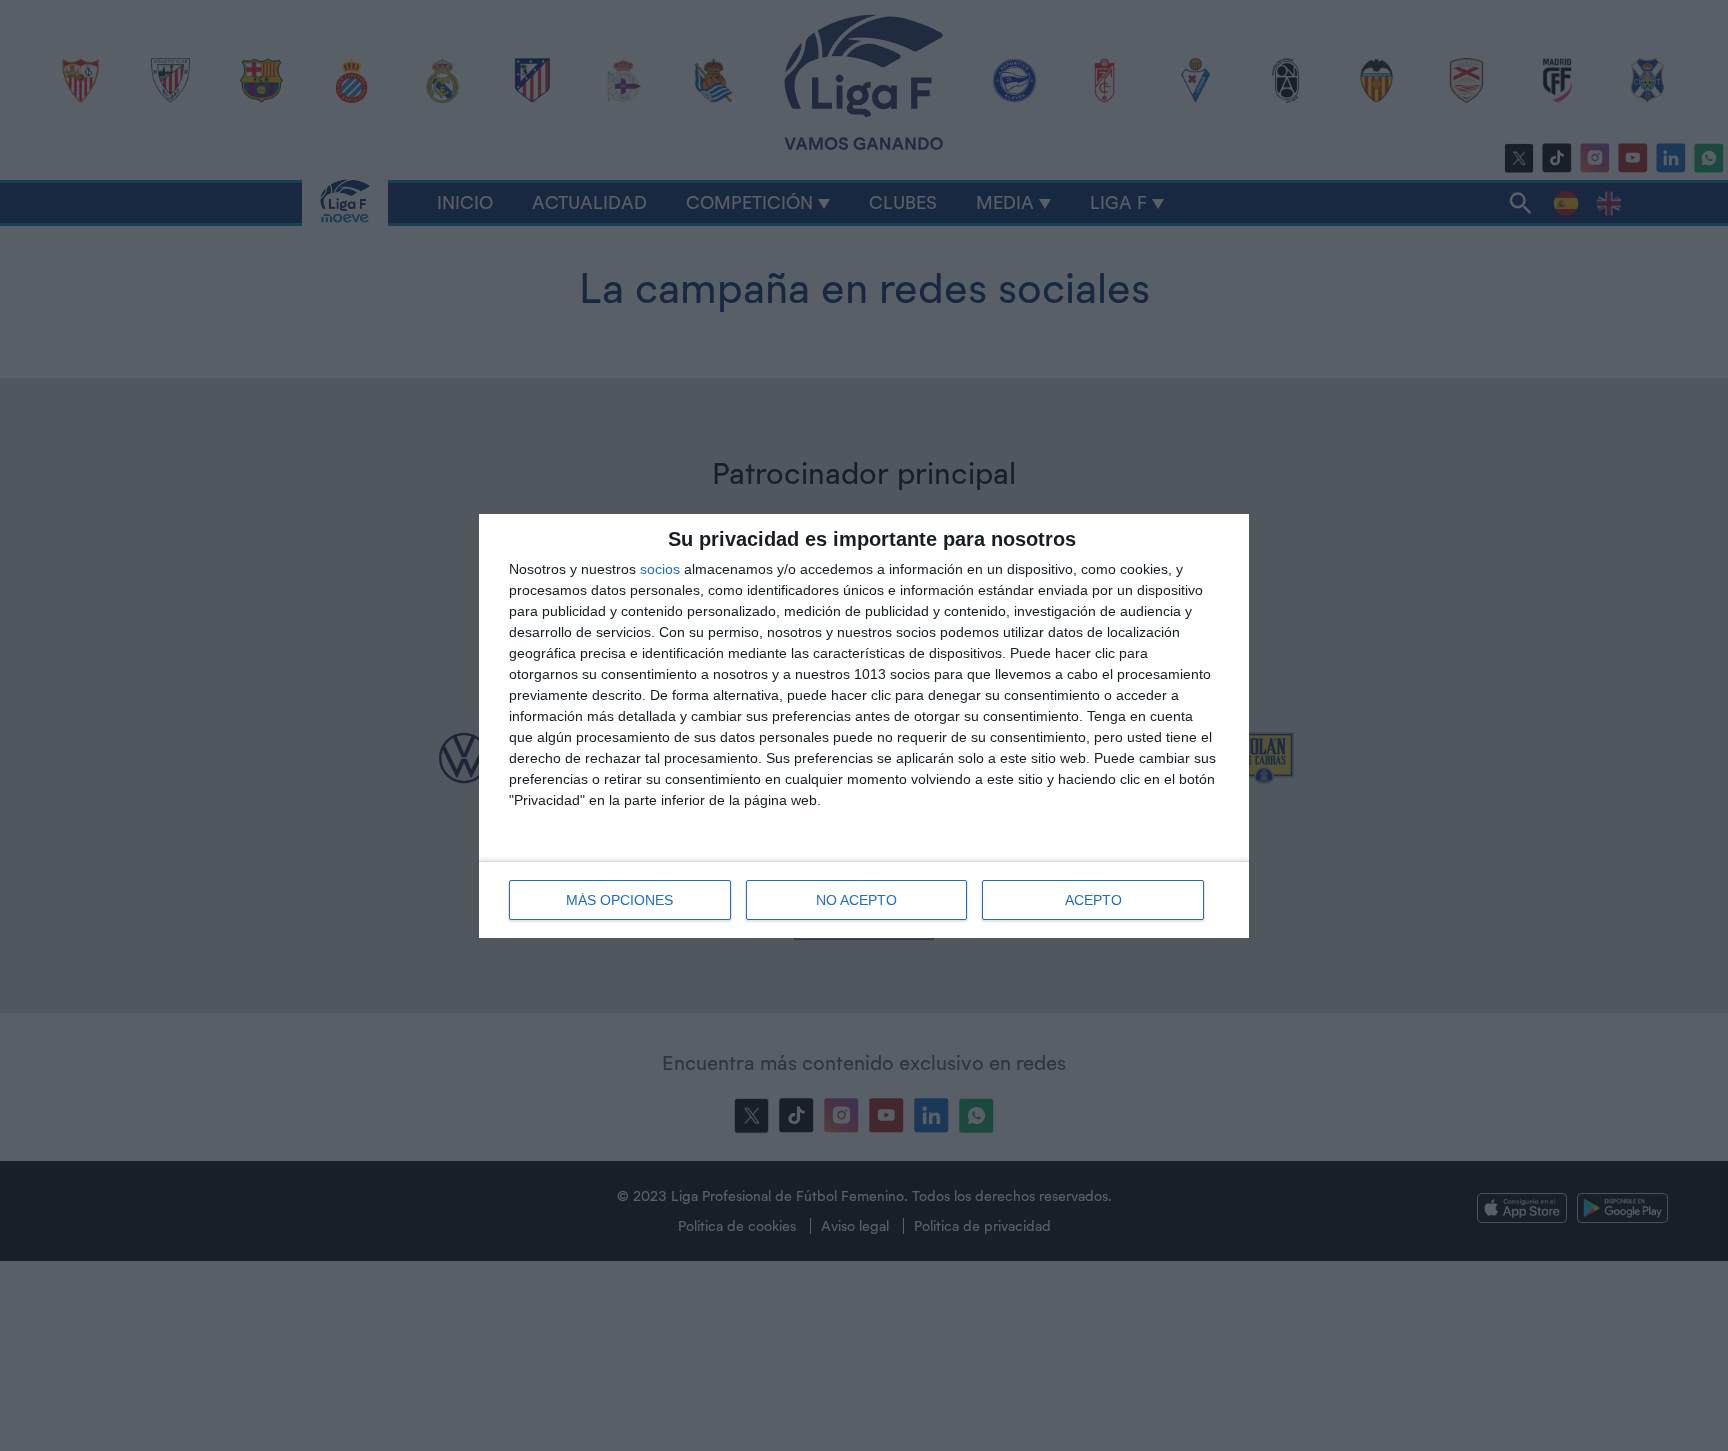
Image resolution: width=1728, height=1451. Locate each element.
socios (660, 569)
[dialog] (864, 726)
